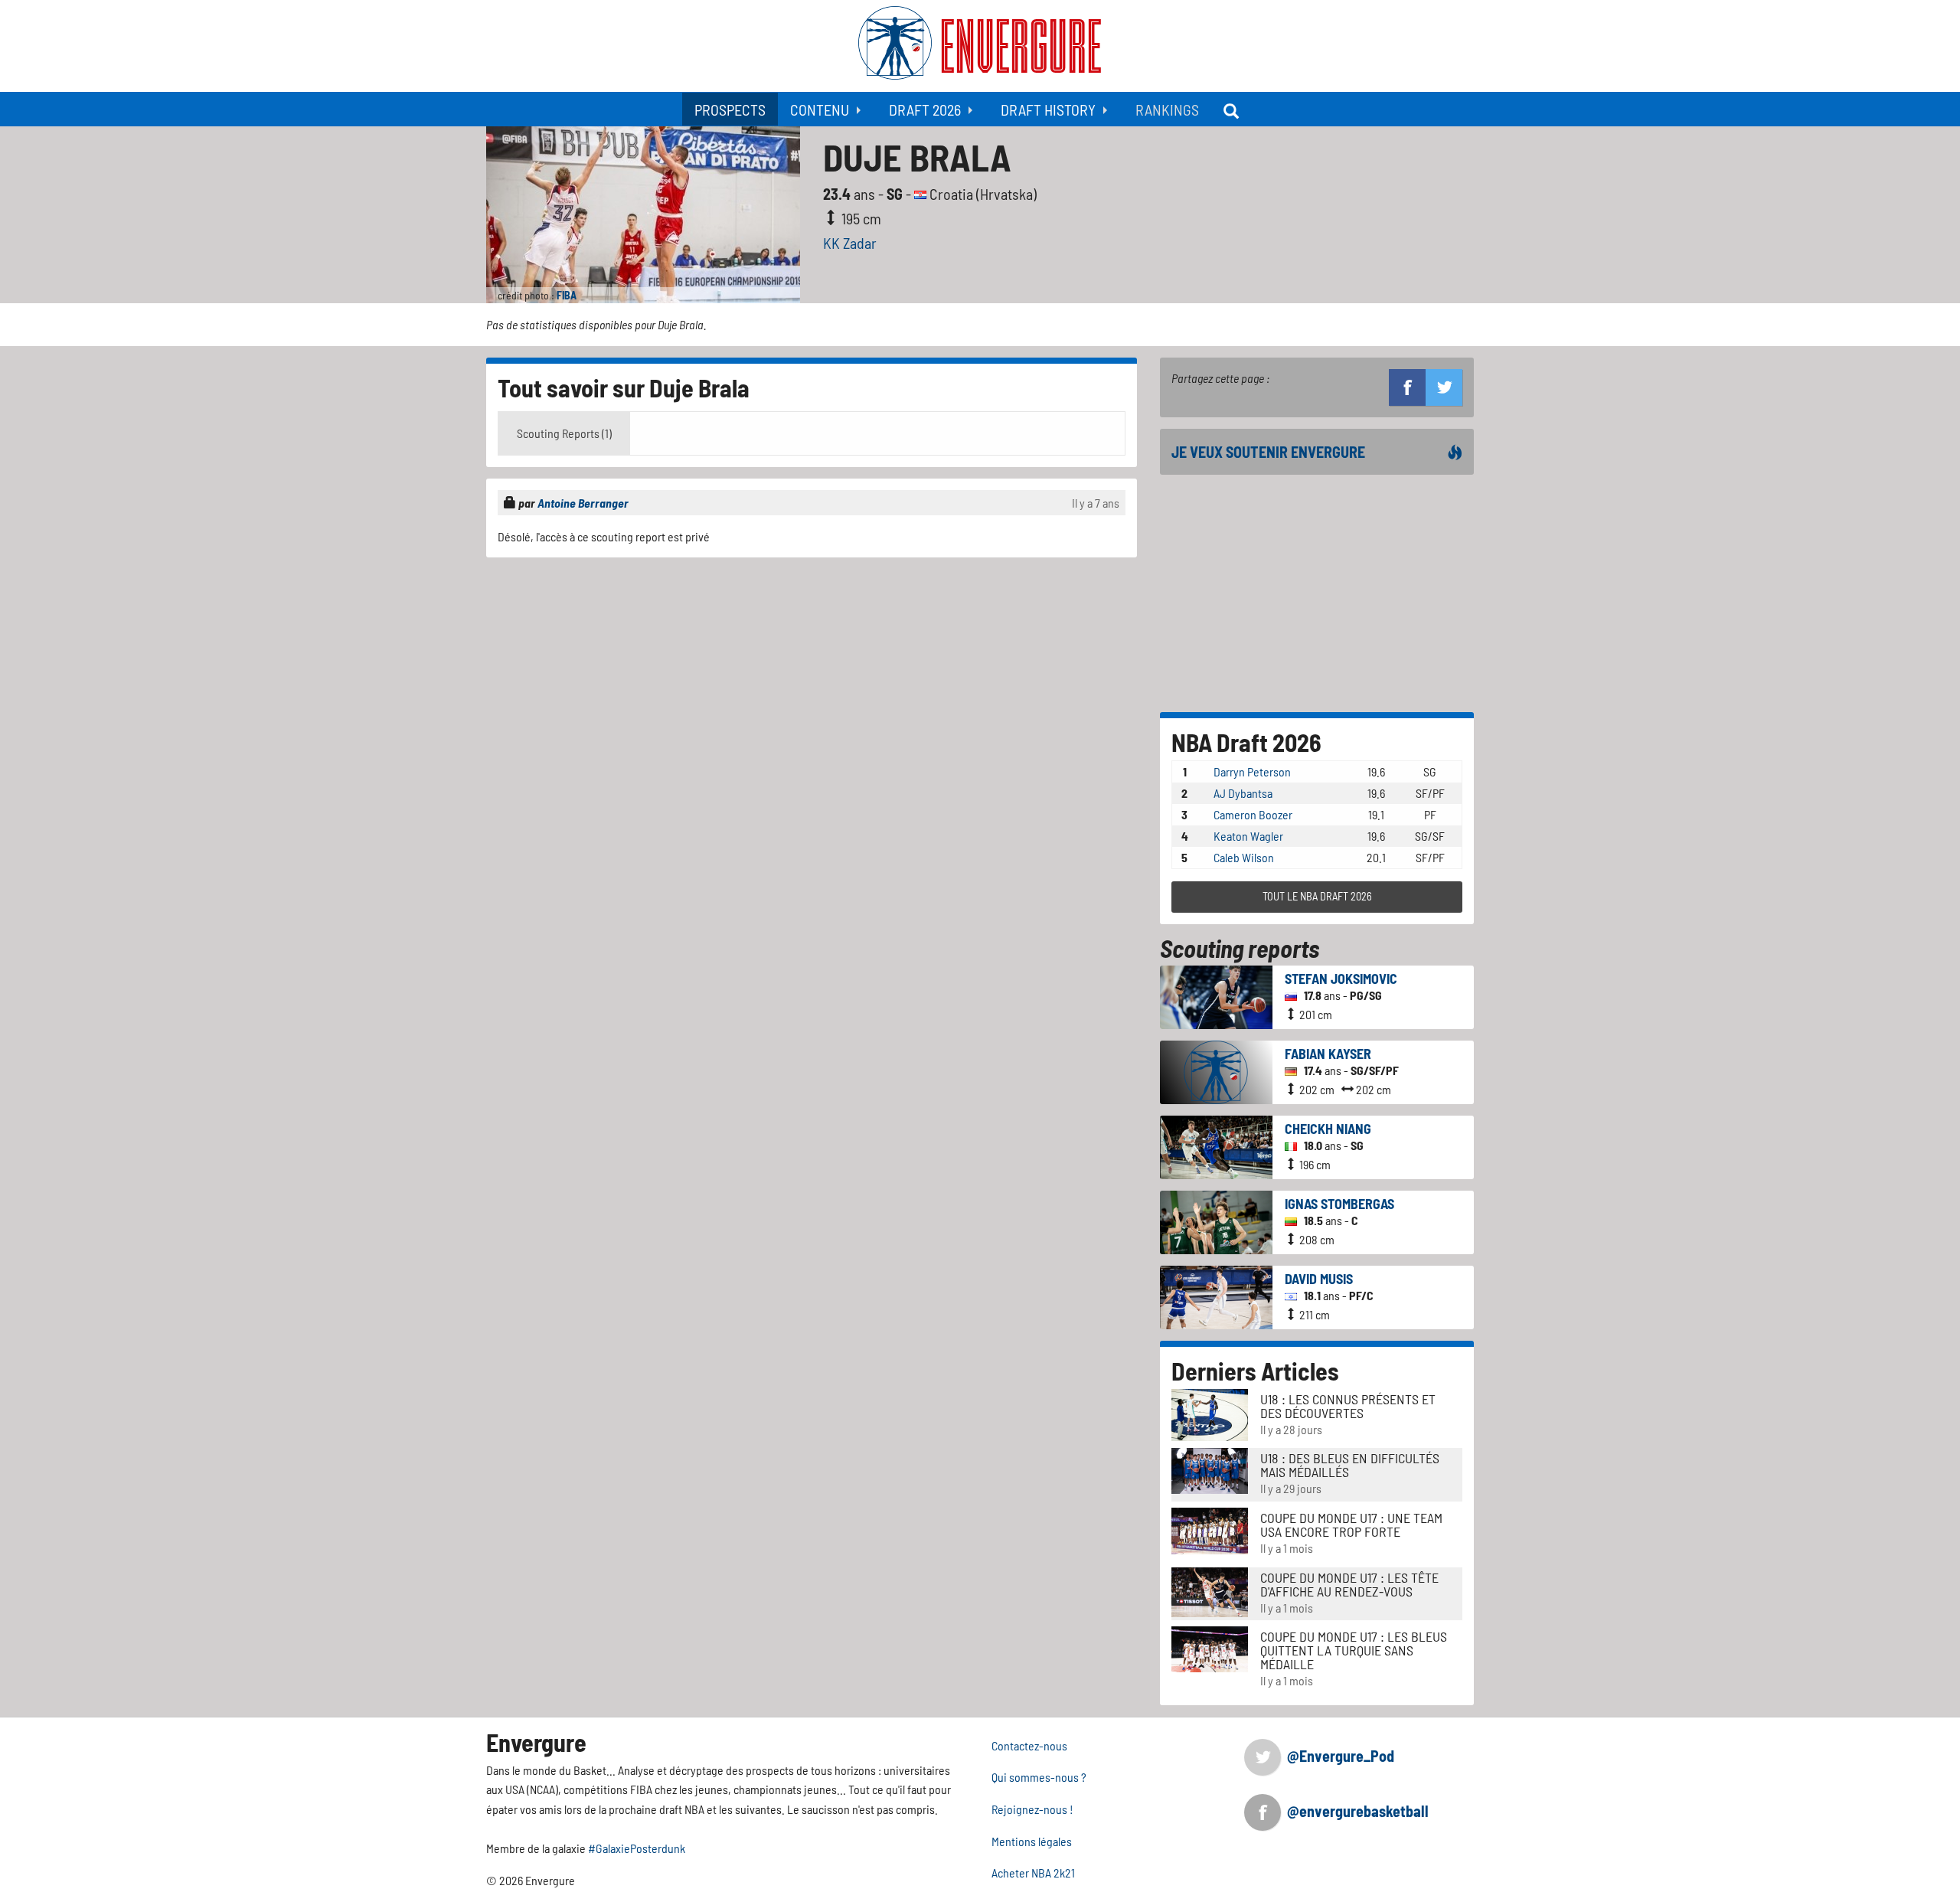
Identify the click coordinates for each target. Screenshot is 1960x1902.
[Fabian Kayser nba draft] (1216, 1070)
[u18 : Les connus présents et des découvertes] (1210, 1413)
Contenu (820, 109)
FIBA (567, 295)
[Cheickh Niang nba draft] (1216, 1145)
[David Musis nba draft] (1216, 1295)
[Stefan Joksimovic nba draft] (1216, 995)
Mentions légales (1032, 1841)
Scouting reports (1240, 948)
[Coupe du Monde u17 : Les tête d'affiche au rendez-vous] (1210, 1590)
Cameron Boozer (1253, 814)
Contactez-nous (1029, 1745)
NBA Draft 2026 (1246, 742)
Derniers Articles (1255, 1371)
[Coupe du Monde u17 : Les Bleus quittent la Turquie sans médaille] (1210, 1647)
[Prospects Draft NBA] (1233, 109)
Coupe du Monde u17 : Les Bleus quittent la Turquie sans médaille (1354, 1650)
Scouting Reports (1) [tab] (564, 433)
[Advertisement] (812, 676)
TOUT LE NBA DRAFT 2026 (1317, 896)
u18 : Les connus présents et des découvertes (1348, 1406)
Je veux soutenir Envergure (1268, 452)
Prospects (730, 109)
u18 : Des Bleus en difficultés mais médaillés (1350, 1465)
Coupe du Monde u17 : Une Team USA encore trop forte (1351, 1525)
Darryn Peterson (1252, 771)
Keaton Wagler (1248, 836)
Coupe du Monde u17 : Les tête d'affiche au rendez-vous (1349, 1584)
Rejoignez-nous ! (1032, 1809)
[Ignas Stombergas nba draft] (1216, 1220)
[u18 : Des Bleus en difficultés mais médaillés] (1210, 1469)
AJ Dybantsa (1243, 793)
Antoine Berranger (583, 503)
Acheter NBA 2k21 (1033, 1873)
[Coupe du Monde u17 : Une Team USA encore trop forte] (1210, 1529)
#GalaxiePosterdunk (637, 1848)
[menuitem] (730, 109)
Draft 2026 (925, 109)
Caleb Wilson (1244, 857)
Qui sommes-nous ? (1039, 1777)
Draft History (1048, 109)
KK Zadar (850, 243)
